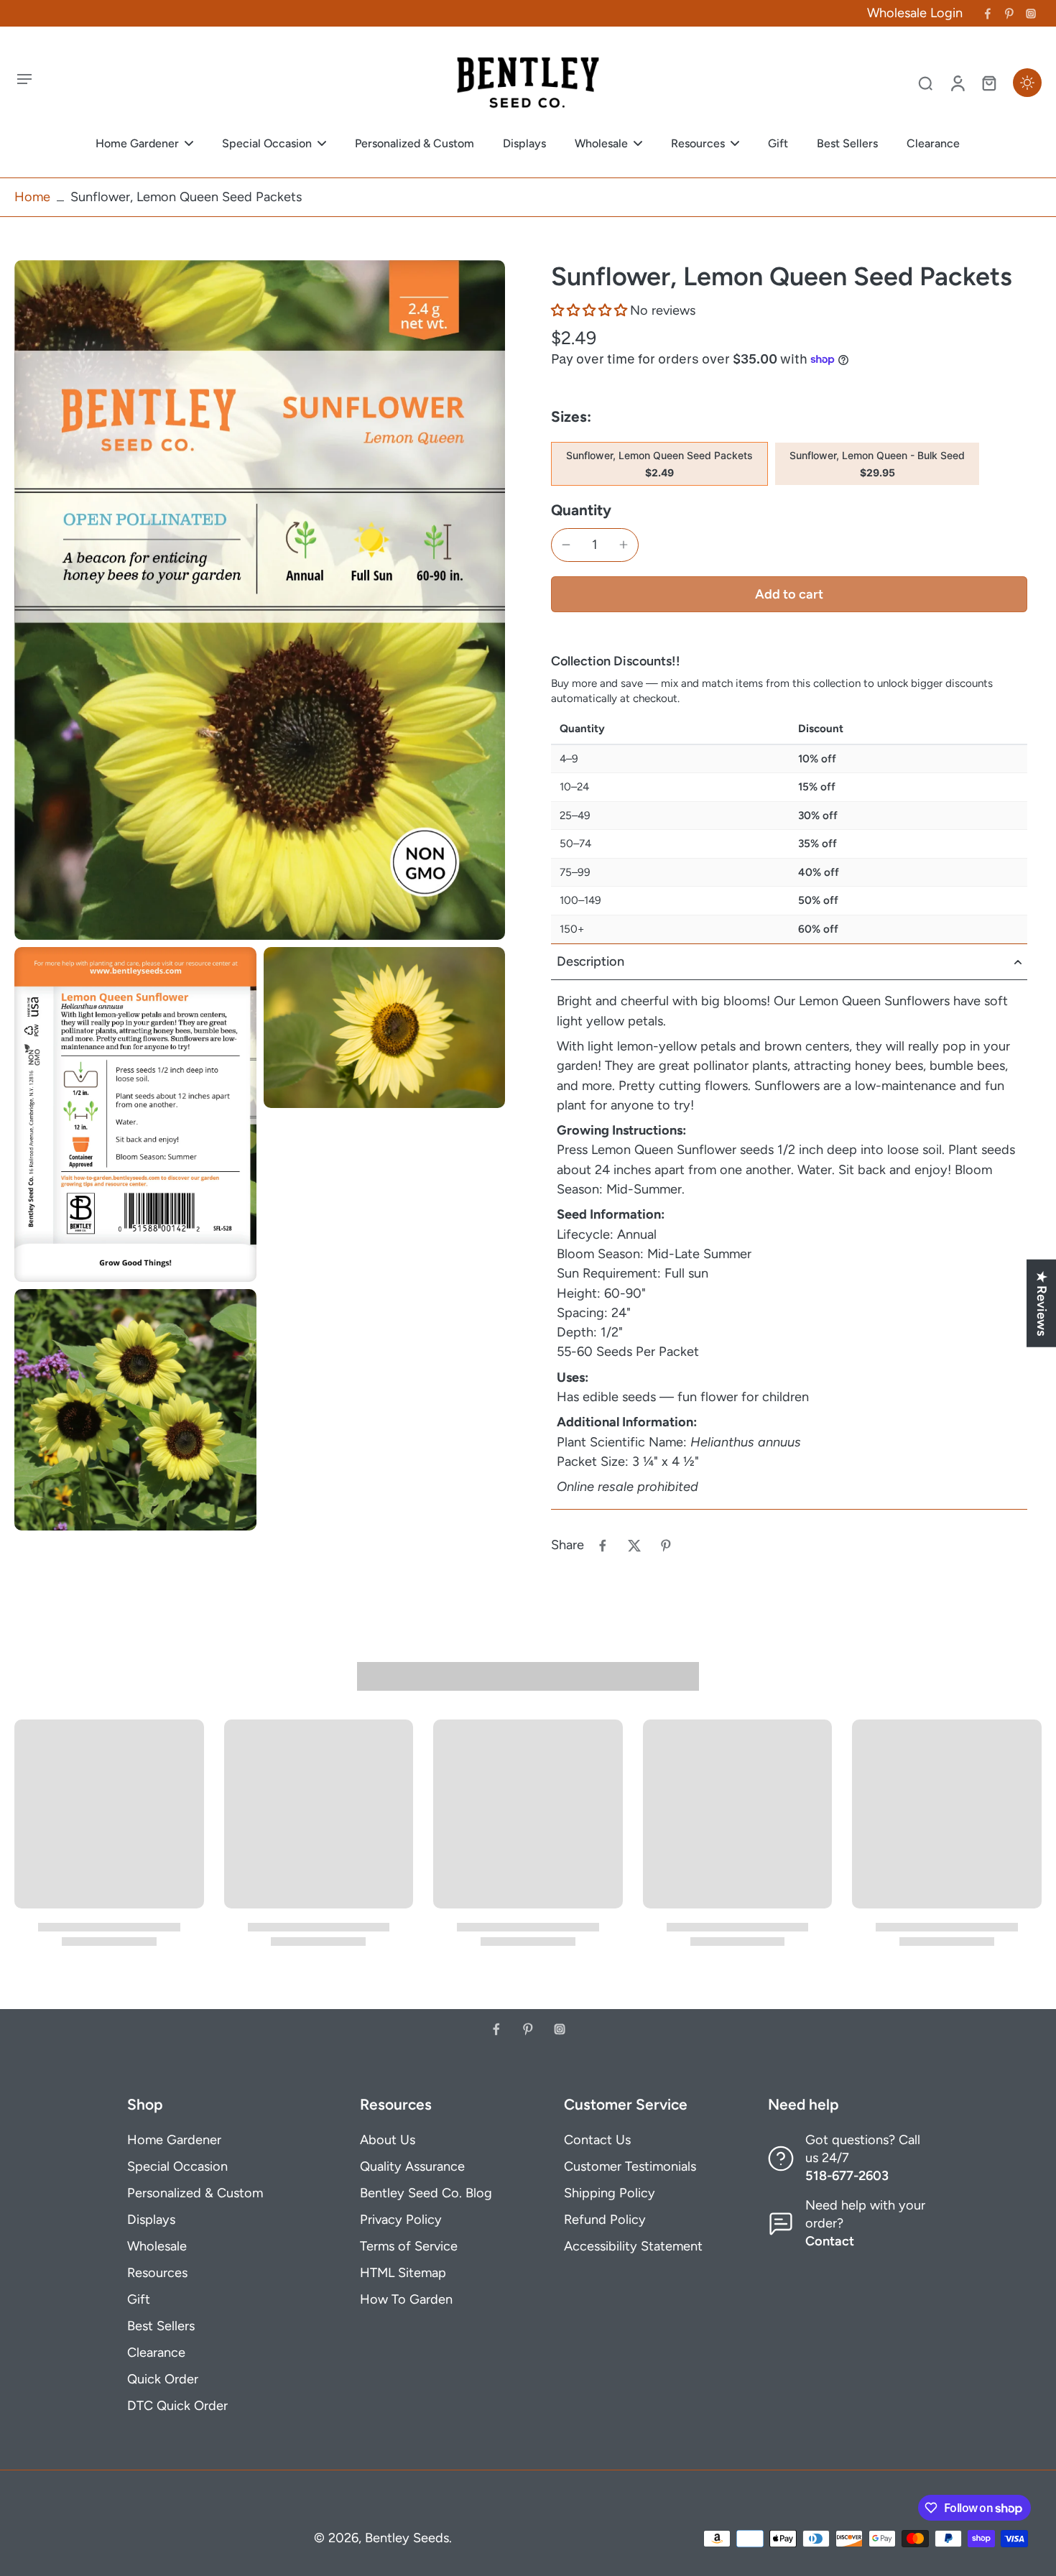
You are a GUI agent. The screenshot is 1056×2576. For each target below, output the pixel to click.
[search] (925, 83)
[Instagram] (1031, 14)
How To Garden (406, 2299)
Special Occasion (177, 2166)
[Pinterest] (1009, 14)
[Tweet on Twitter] (634, 1546)
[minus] (566, 545)
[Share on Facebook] (603, 1546)
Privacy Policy (401, 2220)
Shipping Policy (610, 2193)
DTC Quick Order (177, 2406)
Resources (157, 2273)
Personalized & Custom (195, 2193)
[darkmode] (1027, 83)
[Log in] (957, 83)
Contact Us (597, 2140)
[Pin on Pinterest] (666, 1546)
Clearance (156, 2353)
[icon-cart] (988, 83)
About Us (388, 2140)
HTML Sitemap (403, 2273)
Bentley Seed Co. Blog (426, 2193)
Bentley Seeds (407, 2538)
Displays (151, 2220)
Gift (139, 2299)
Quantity (581, 510)
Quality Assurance (412, 2166)
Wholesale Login (915, 13)
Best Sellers (161, 2326)
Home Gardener (174, 2140)
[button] (590, 310)
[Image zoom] (260, 600)
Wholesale (157, 2246)
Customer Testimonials (630, 2166)
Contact (830, 2241)
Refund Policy (605, 2220)
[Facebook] (988, 14)
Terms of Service (409, 2246)
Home (32, 197)
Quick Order (163, 2379)
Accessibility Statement (633, 2246)
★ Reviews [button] (1042, 1303)
